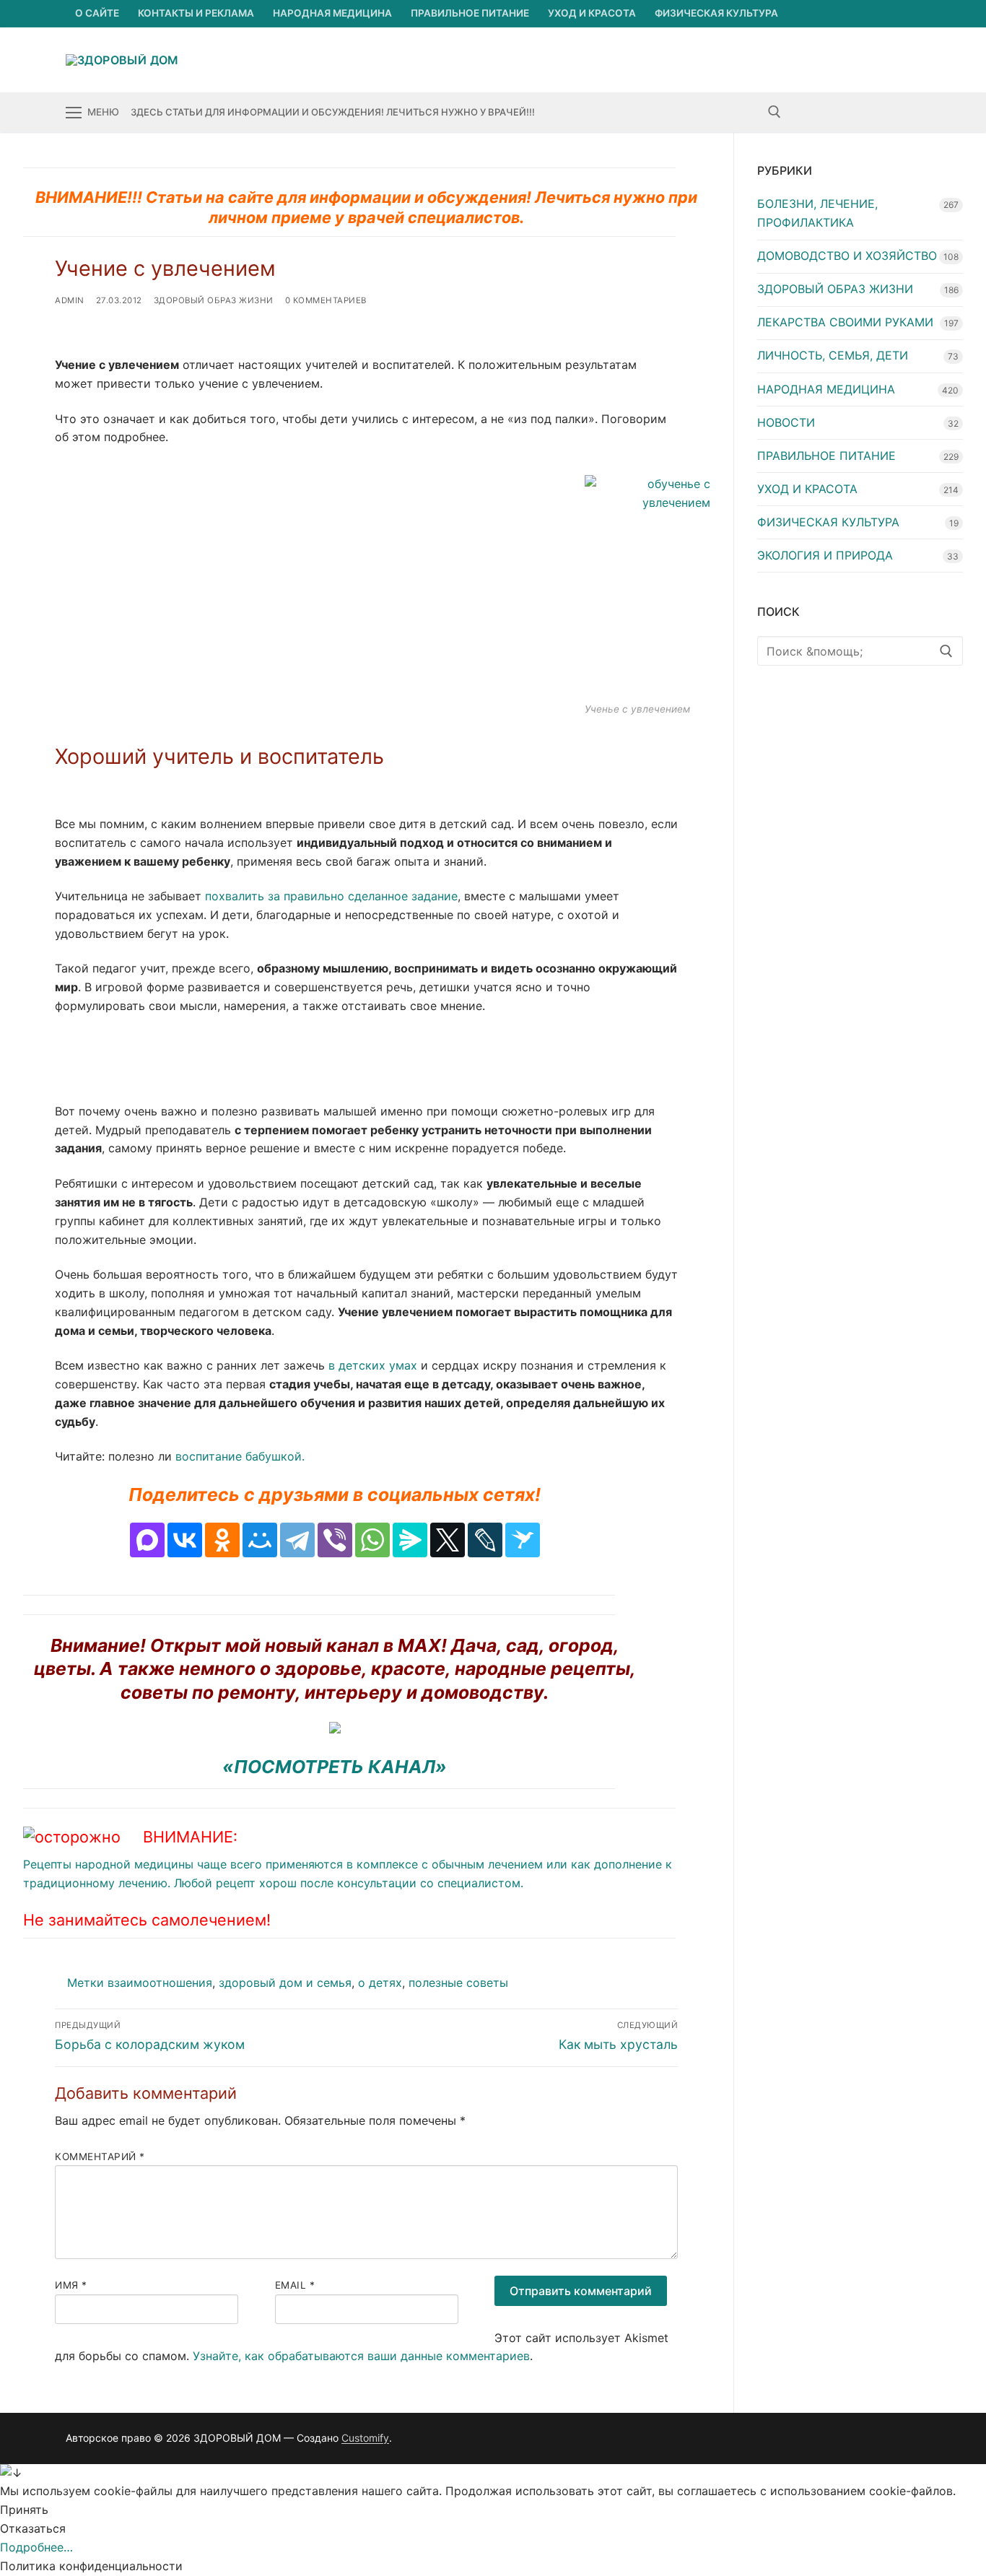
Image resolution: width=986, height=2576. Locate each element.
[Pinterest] (909, 112)
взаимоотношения (160, 1983)
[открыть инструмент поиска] (775, 112)
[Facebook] (804, 112)
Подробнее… (36, 2547)
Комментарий (100, 2157)
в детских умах (371, 1365)
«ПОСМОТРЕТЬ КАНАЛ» (335, 1767)
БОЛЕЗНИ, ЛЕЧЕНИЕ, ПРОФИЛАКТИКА (817, 213)
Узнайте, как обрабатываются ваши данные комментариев (361, 2356)
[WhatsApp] (372, 1540)
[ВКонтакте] (185, 1540)
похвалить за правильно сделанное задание (331, 896)
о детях (380, 1983)
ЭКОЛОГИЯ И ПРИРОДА (825, 555)
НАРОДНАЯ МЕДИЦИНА (826, 389)
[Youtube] (856, 112)
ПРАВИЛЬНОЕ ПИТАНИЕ (826, 456)
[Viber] (335, 1540)
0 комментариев (326, 300)
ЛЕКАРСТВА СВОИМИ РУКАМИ (845, 322)
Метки (87, 1983)
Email (295, 2285)
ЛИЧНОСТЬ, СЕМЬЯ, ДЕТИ (833, 355)
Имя (71, 2285)
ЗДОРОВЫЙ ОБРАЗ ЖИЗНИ (214, 300)
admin (70, 300)
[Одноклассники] (222, 1540)
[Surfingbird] (523, 1540)
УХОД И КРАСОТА (807, 489)
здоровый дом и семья (285, 1983)
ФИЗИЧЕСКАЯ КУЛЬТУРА (828, 522)
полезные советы (458, 1983)
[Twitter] (830, 112)
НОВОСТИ (786, 422)
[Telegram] (297, 1540)
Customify (365, 2438)
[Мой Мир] (260, 1540)
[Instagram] (883, 112)
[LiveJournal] (485, 1540)
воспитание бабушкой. (240, 1456)
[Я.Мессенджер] (410, 1540)
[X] (448, 1540)
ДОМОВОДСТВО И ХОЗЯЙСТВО (847, 256)
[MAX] (147, 1540)
